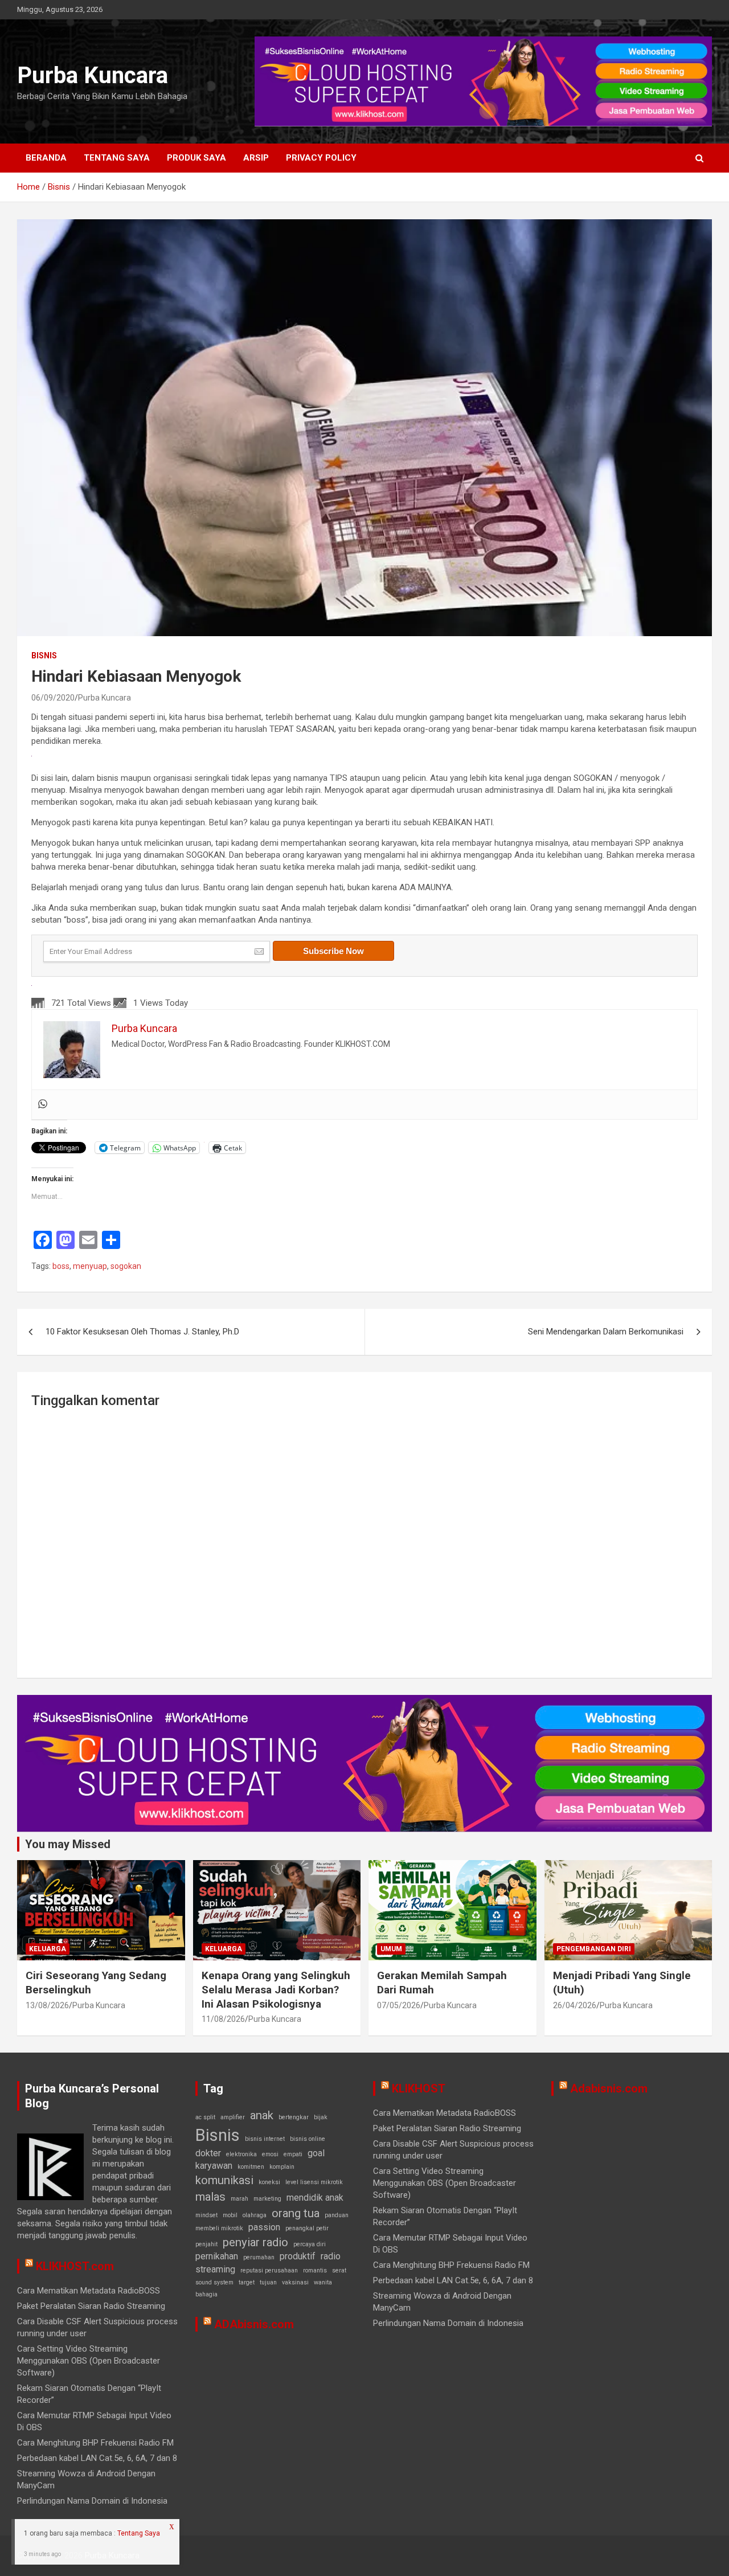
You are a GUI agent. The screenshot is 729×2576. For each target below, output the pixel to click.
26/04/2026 (575, 2005)
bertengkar (294, 2117)
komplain (282, 2167)
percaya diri (310, 2244)
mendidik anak (315, 2198)
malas (210, 2197)
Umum (391, 1949)
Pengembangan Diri (594, 1949)
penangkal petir (307, 2228)
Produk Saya (196, 158)
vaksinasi (295, 2282)
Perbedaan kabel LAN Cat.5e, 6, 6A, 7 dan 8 (97, 2458)
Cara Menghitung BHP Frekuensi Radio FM (95, 2443)
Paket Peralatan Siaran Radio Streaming (91, 2306)
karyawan (214, 2166)
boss (61, 1266)
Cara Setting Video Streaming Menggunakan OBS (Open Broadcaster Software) (89, 2361)
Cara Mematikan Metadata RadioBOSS (89, 2291)
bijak (321, 2117)
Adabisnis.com (609, 2088)
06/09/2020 (53, 698)
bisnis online (308, 2139)
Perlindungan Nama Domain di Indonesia (92, 2501)
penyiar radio (255, 2242)
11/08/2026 (223, 2019)
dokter (208, 2153)
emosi (270, 2154)
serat (339, 2270)
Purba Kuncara (93, 75)
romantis (315, 2270)
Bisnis (44, 656)
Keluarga (48, 1949)
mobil (230, 2215)
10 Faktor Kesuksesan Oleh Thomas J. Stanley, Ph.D (142, 1332)
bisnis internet (265, 2139)
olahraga (255, 2215)
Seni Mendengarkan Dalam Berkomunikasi (606, 1332)
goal (316, 2153)
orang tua (296, 2213)
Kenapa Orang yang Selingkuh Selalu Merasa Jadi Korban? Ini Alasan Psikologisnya (276, 1989)
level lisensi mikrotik (314, 2182)
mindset (206, 2215)
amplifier (233, 2117)
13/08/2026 (47, 2005)
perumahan (259, 2257)
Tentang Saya (117, 158)
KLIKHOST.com (75, 2266)
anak (262, 2115)
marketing (267, 2199)
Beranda (46, 158)
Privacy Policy (321, 158)
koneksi (269, 2182)
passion (264, 2227)
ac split (205, 2117)
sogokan (126, 1266)
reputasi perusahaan (269, 2270)
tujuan (268, 2282)
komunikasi (224, 2180)
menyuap (90, 1266)
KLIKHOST (419, 2088)
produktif (298, 2256)
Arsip (256, 158)
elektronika (241, 2154)
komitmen (251, 2167)
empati (293, 2154)
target (247, 2282)
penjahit (206, 2244)
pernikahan (217, 2256)
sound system (214, 2282)
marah (239, 2199)
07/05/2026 (399, 2005)
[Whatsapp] (43, 1105)
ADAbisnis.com (254, 2324)
